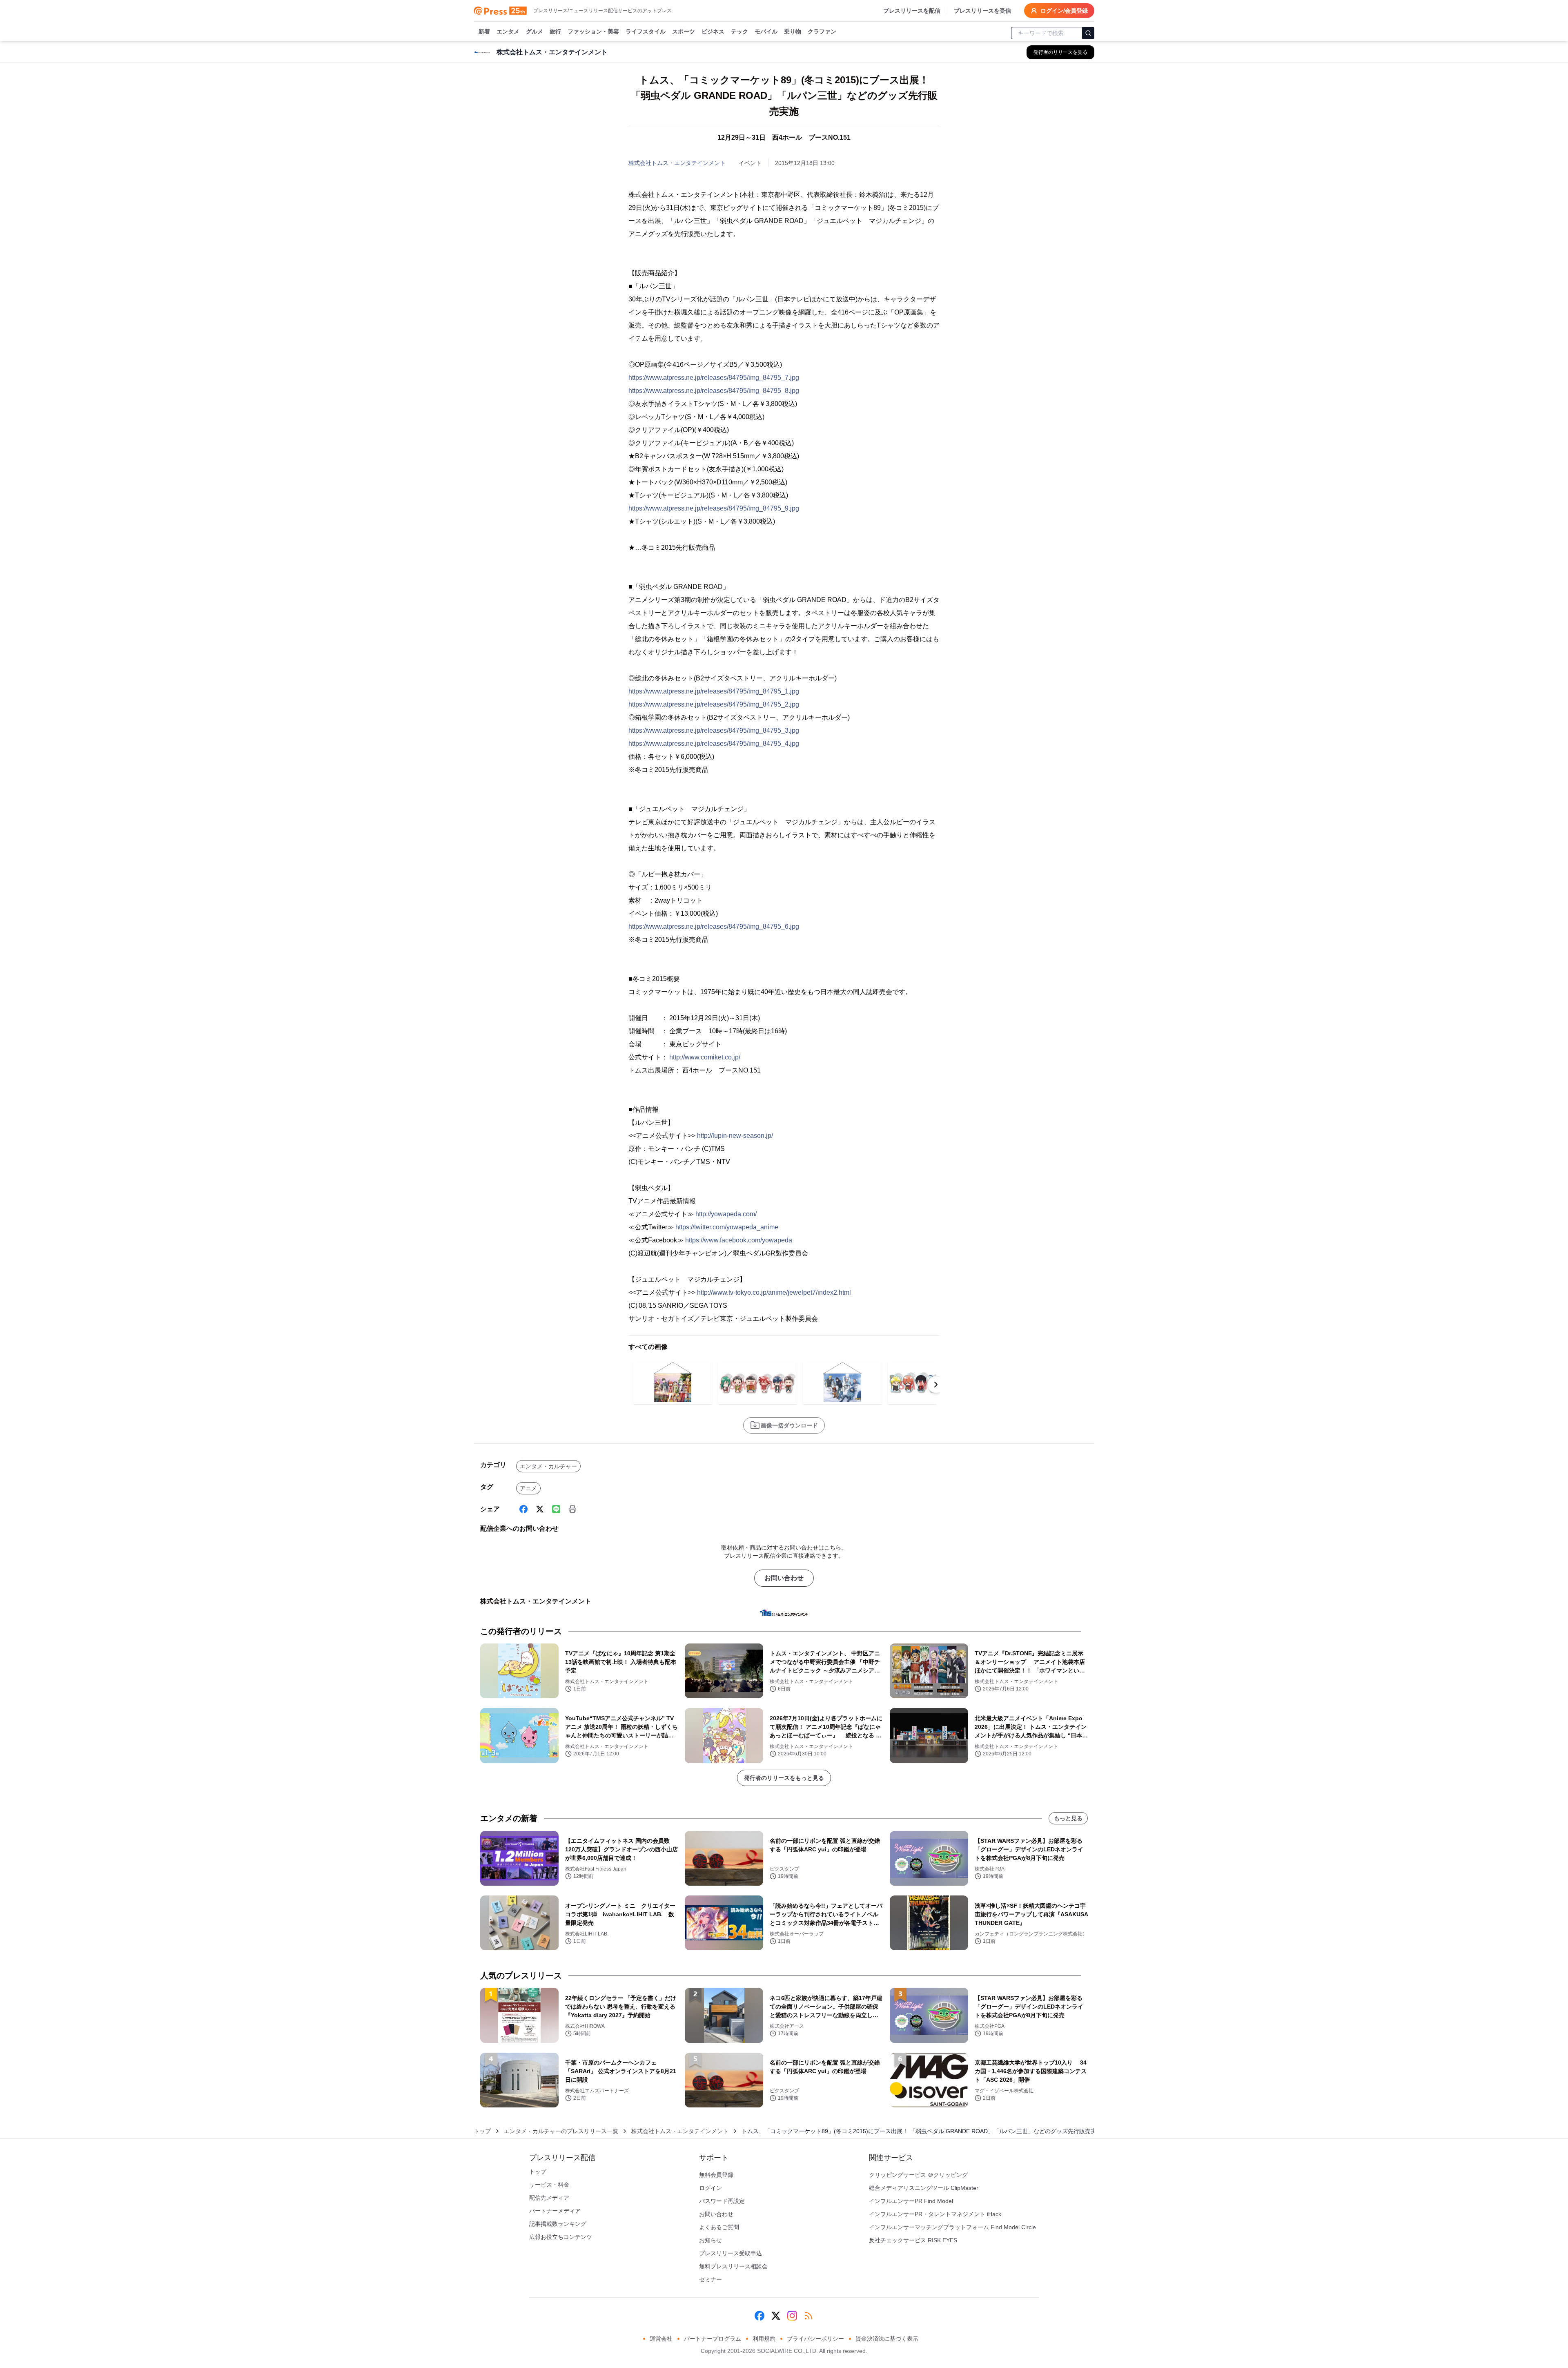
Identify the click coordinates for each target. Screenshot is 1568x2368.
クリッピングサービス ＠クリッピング (918, 2175)
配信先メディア (549, 2198)
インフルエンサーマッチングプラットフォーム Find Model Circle (952, 2227)
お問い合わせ (784, 1578)
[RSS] (808, 2316)
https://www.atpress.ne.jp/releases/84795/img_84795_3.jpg (714, 730)
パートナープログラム (713, 2339)
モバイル (766, 31)
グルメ (535, 31)
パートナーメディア (555, 2211)
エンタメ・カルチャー (548, 1466)
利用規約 (764, 2339)
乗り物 (793, 31)
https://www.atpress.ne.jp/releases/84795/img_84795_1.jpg (714, 691)
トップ (482, 2131)
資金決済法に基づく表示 (887, 2339)
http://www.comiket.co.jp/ (705, 1057)
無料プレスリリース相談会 (733, 2266)
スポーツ (684, 31)
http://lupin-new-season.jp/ (735, 1136)
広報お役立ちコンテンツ (561, 2237)
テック (739, 31)
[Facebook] (523, 1509)
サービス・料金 (549, 2185)
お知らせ (710, 2240)
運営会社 (661, 2339)
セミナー (710, 2279)
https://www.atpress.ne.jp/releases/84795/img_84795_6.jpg (714, 926)
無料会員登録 (716, 2175)
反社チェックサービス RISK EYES (913, 2240)
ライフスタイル (646, 31)
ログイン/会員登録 (1064, 11)
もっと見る (1068, 1818)
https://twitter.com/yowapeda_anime (727, 1227)
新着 (484, 31)
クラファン (822, 31)
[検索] (1088, 33)
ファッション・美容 (593, 31)
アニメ (528, 1488)
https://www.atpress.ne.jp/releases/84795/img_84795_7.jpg (714, 378)
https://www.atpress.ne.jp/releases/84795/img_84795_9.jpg (714, 508)
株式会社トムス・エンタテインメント (677, 163)
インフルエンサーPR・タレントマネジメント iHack (935, 2214)
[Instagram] (792, 2316)
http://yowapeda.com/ (726, 1214)
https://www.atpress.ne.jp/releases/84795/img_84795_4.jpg (714, 744)
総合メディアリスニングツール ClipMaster (924, 2188)
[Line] (556, 1509)
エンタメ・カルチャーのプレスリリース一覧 (561, 2131)
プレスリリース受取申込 (731, 2253)
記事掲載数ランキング (558, 2224)
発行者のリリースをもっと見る (784, 1778)
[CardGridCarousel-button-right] (936, 1385)
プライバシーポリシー (815, 2339)
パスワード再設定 (722, 2201)
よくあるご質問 (719, 2227)
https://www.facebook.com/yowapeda (739, 1240)
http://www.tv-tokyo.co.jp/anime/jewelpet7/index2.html (774, 1292)
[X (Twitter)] (540, 1509)
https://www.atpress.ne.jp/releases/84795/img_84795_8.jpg (714, 391)
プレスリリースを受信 (982, 11)
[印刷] (572, 1509)
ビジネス (713, 31)
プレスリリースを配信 (912, 11)
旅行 (555, 31)
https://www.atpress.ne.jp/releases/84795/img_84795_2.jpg (714, 704)
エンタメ (508, 31)
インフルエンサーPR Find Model (911, 2201)
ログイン (710, 2188)
